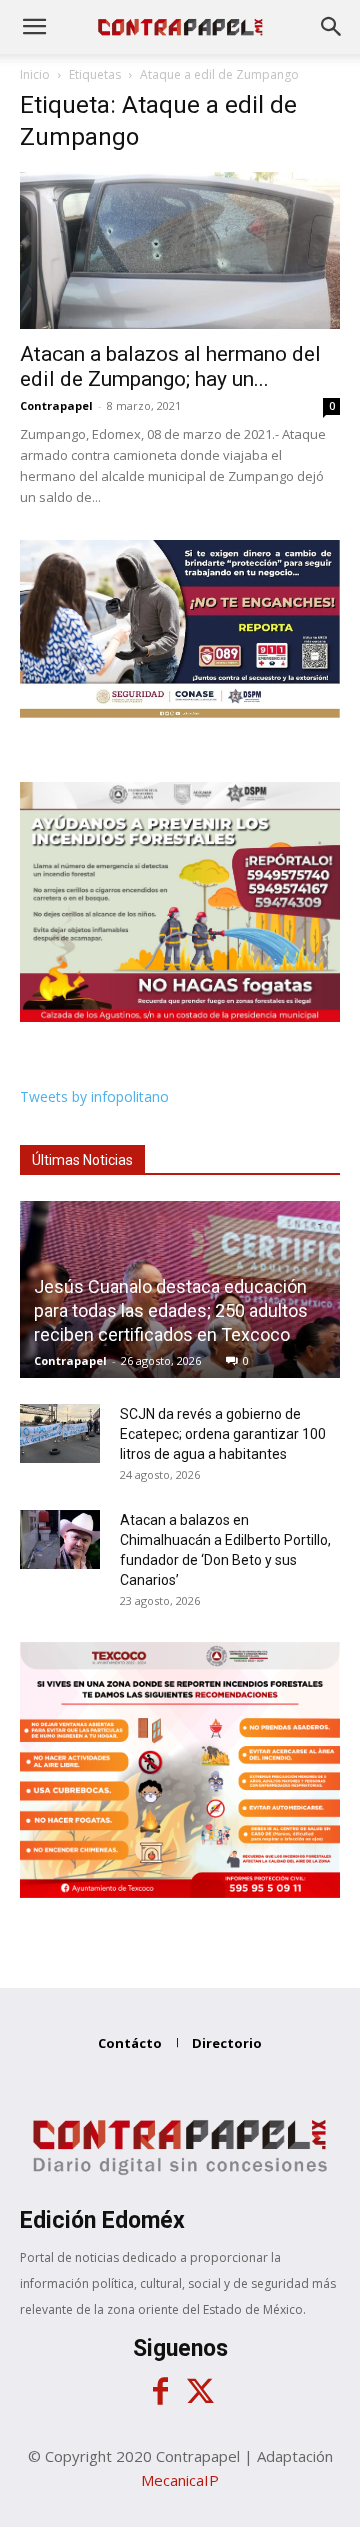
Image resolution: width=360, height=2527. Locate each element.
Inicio (35, 74)
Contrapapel (56, 405)
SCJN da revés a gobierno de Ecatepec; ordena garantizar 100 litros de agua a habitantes (223, 1434)
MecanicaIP (180, 2480)
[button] (34, 27)
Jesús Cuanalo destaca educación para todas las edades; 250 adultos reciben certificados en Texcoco (171, 1310)
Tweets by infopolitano (94, 1096)
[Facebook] (160, 2392)
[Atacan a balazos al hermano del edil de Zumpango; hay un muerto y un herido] (180, 250)
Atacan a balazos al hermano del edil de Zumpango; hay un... (170, 366)
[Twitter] (200, 2392)
